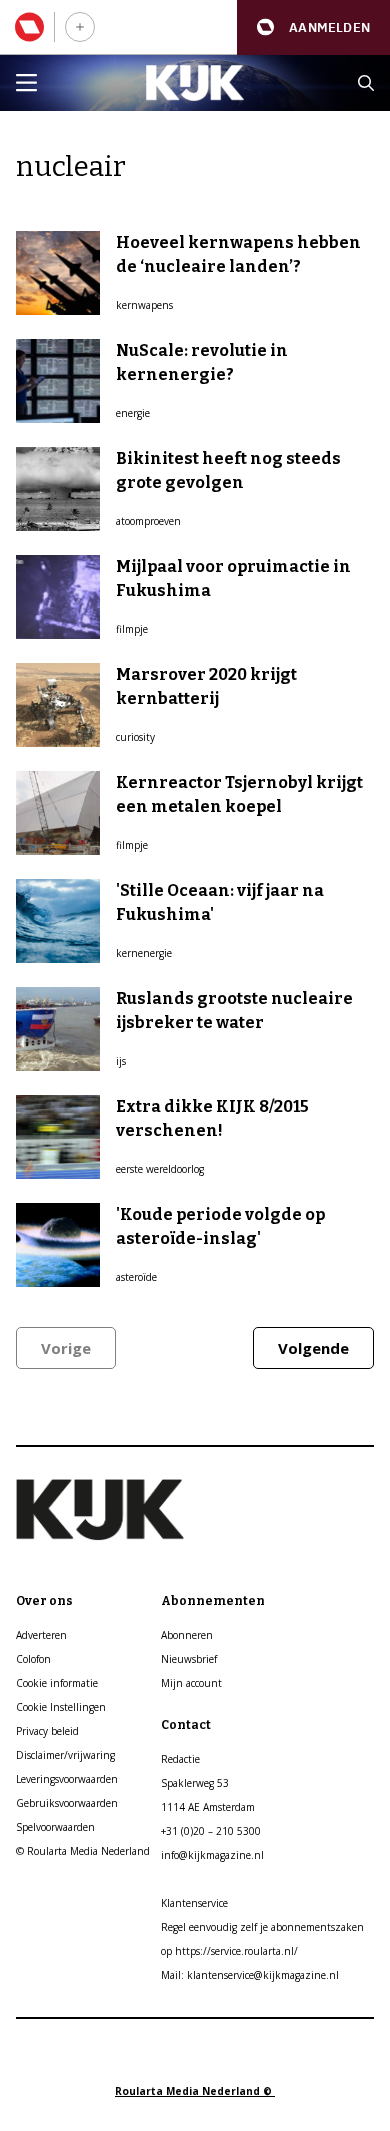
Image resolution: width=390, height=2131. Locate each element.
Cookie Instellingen (61, 1707)
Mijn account (191, 1683)
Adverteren (41, 1635)
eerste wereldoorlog (160, 1169)
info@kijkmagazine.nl (212, 1855)
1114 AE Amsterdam (208, 1807)
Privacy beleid (47, 1731)
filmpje (132, 629)
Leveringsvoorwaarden (67, 1779)
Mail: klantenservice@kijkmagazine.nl (250, 1975)
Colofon (33, 1659)
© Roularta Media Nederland (83, 1851)
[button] (313, 27)
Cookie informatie (57, 1683)
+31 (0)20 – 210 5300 (211, 1831)
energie (133, 413)
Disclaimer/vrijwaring (65, 1755)
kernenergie (144, 953)
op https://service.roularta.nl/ (229, 1951)
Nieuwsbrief (189, 1659)
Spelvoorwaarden (55, 1827)
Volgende (313, 1348)
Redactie (180, 1759)
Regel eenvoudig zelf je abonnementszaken (262, 1927)
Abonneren (187, 1635)
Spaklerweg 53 (195, 1783)
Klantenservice (194, 1903)
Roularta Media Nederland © (195, 2091)
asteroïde (136, 1277)
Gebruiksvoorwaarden (67, 1803)
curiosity (135, 737)
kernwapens (144, 305)
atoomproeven (148, 521)
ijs (121, 1061)
